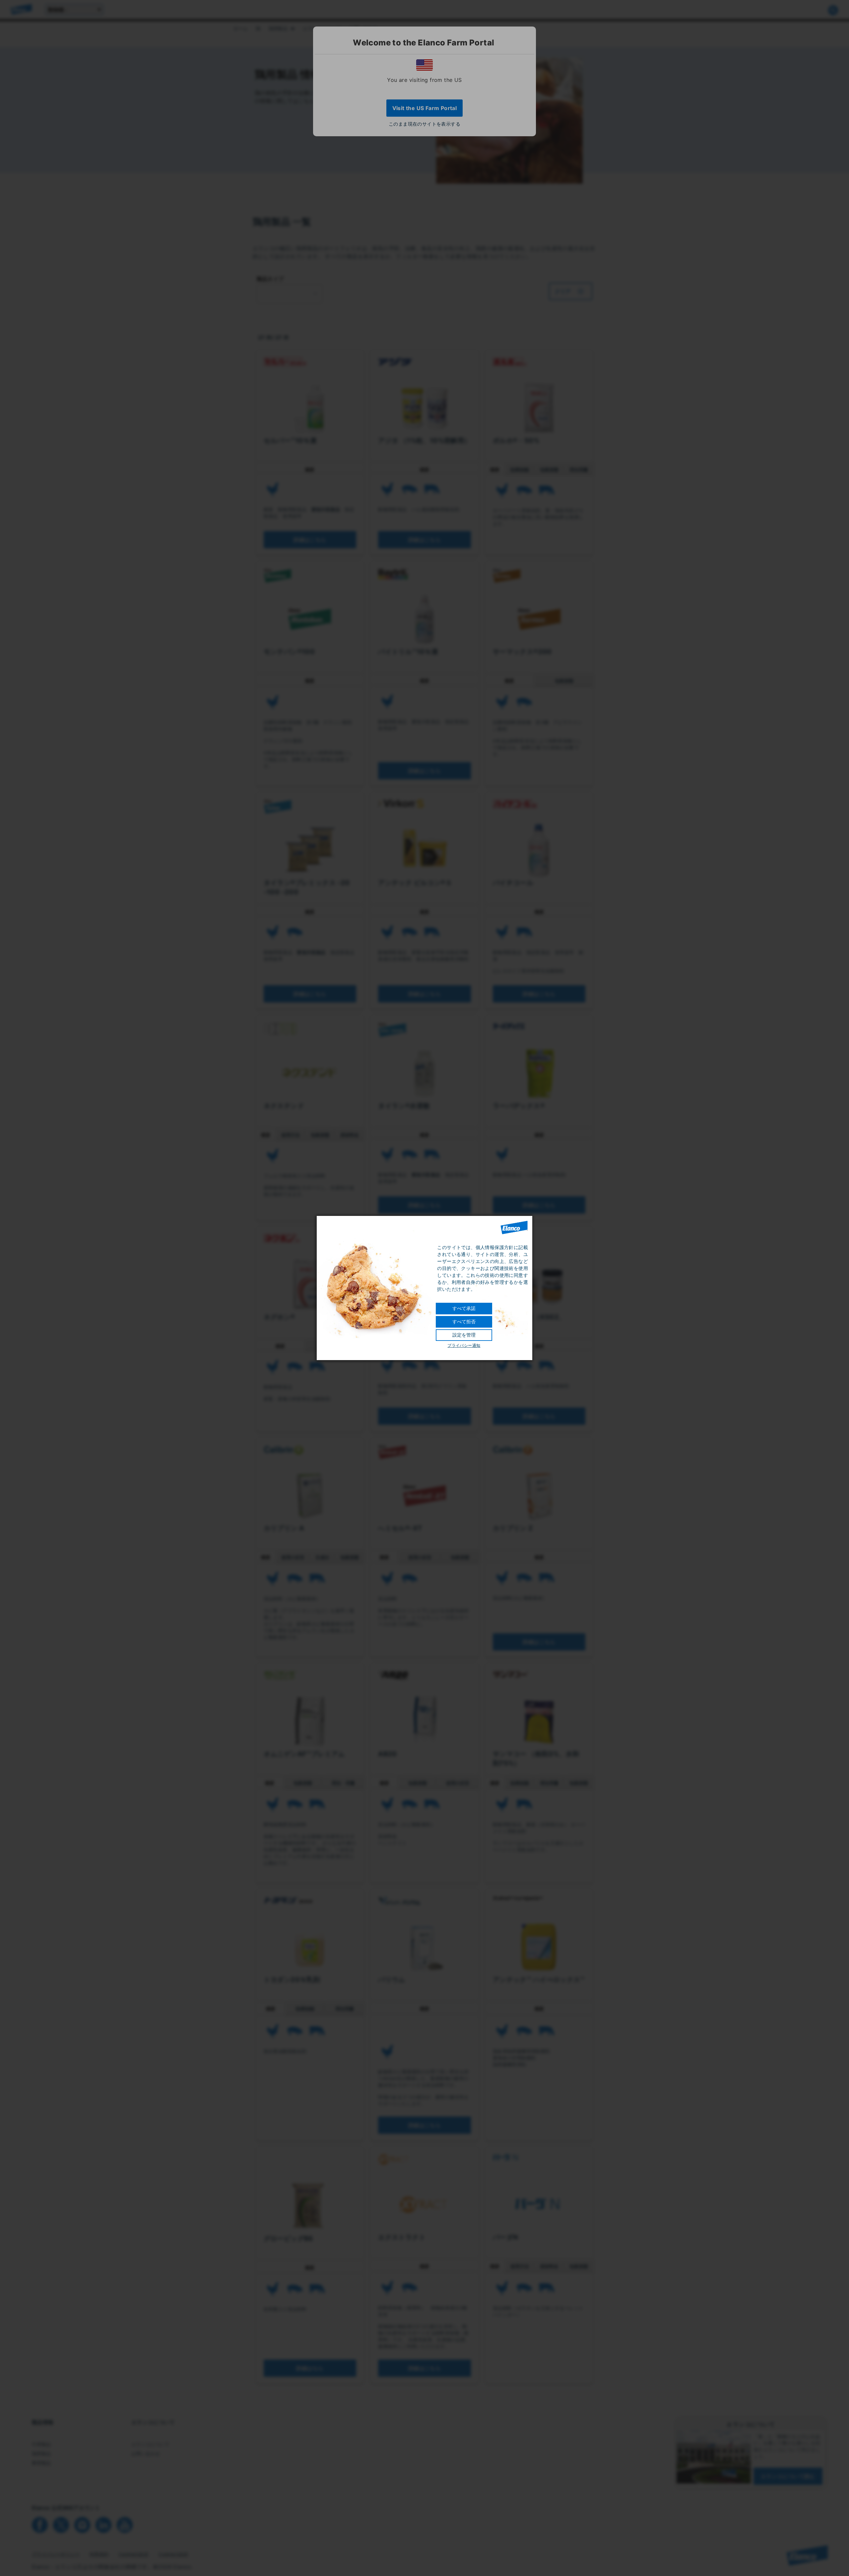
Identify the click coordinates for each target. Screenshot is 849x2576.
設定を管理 (464, 1335)
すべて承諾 (464, 1308)
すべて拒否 (464, 1322)
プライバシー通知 (464, 1346)
